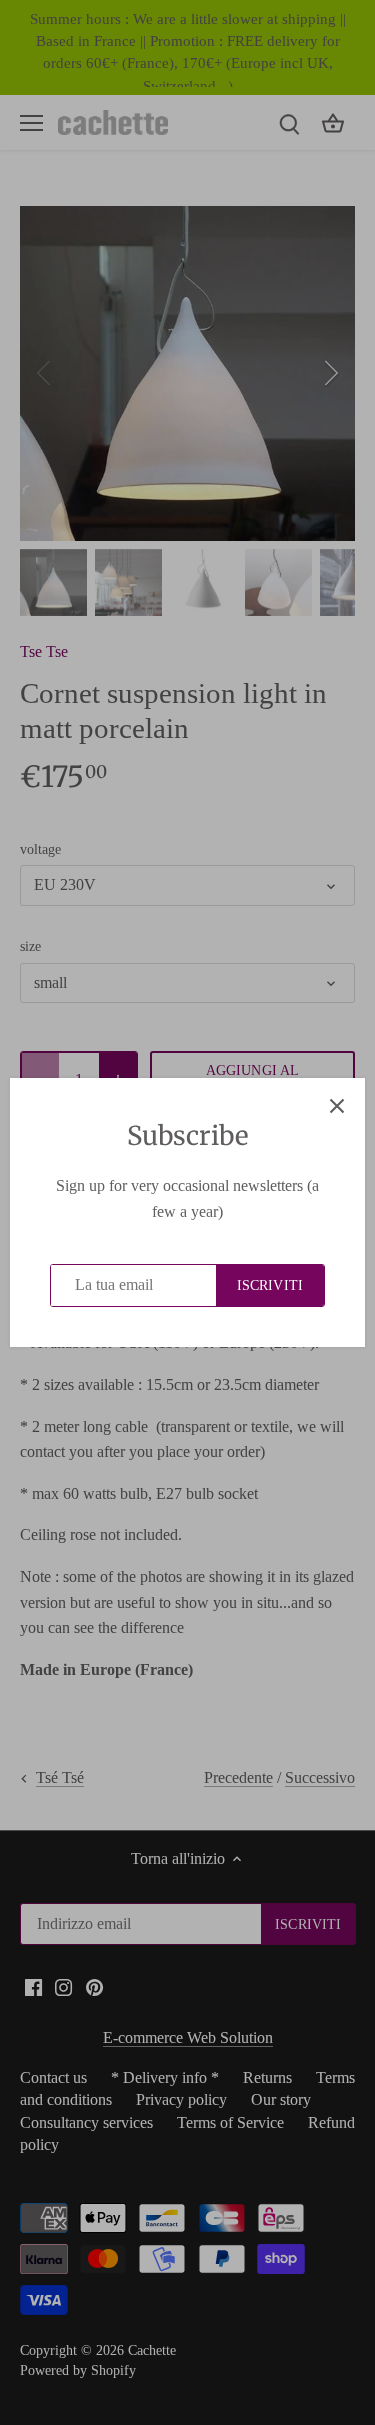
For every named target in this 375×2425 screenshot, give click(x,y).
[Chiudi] (337, 1106)
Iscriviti (270, 1285)
